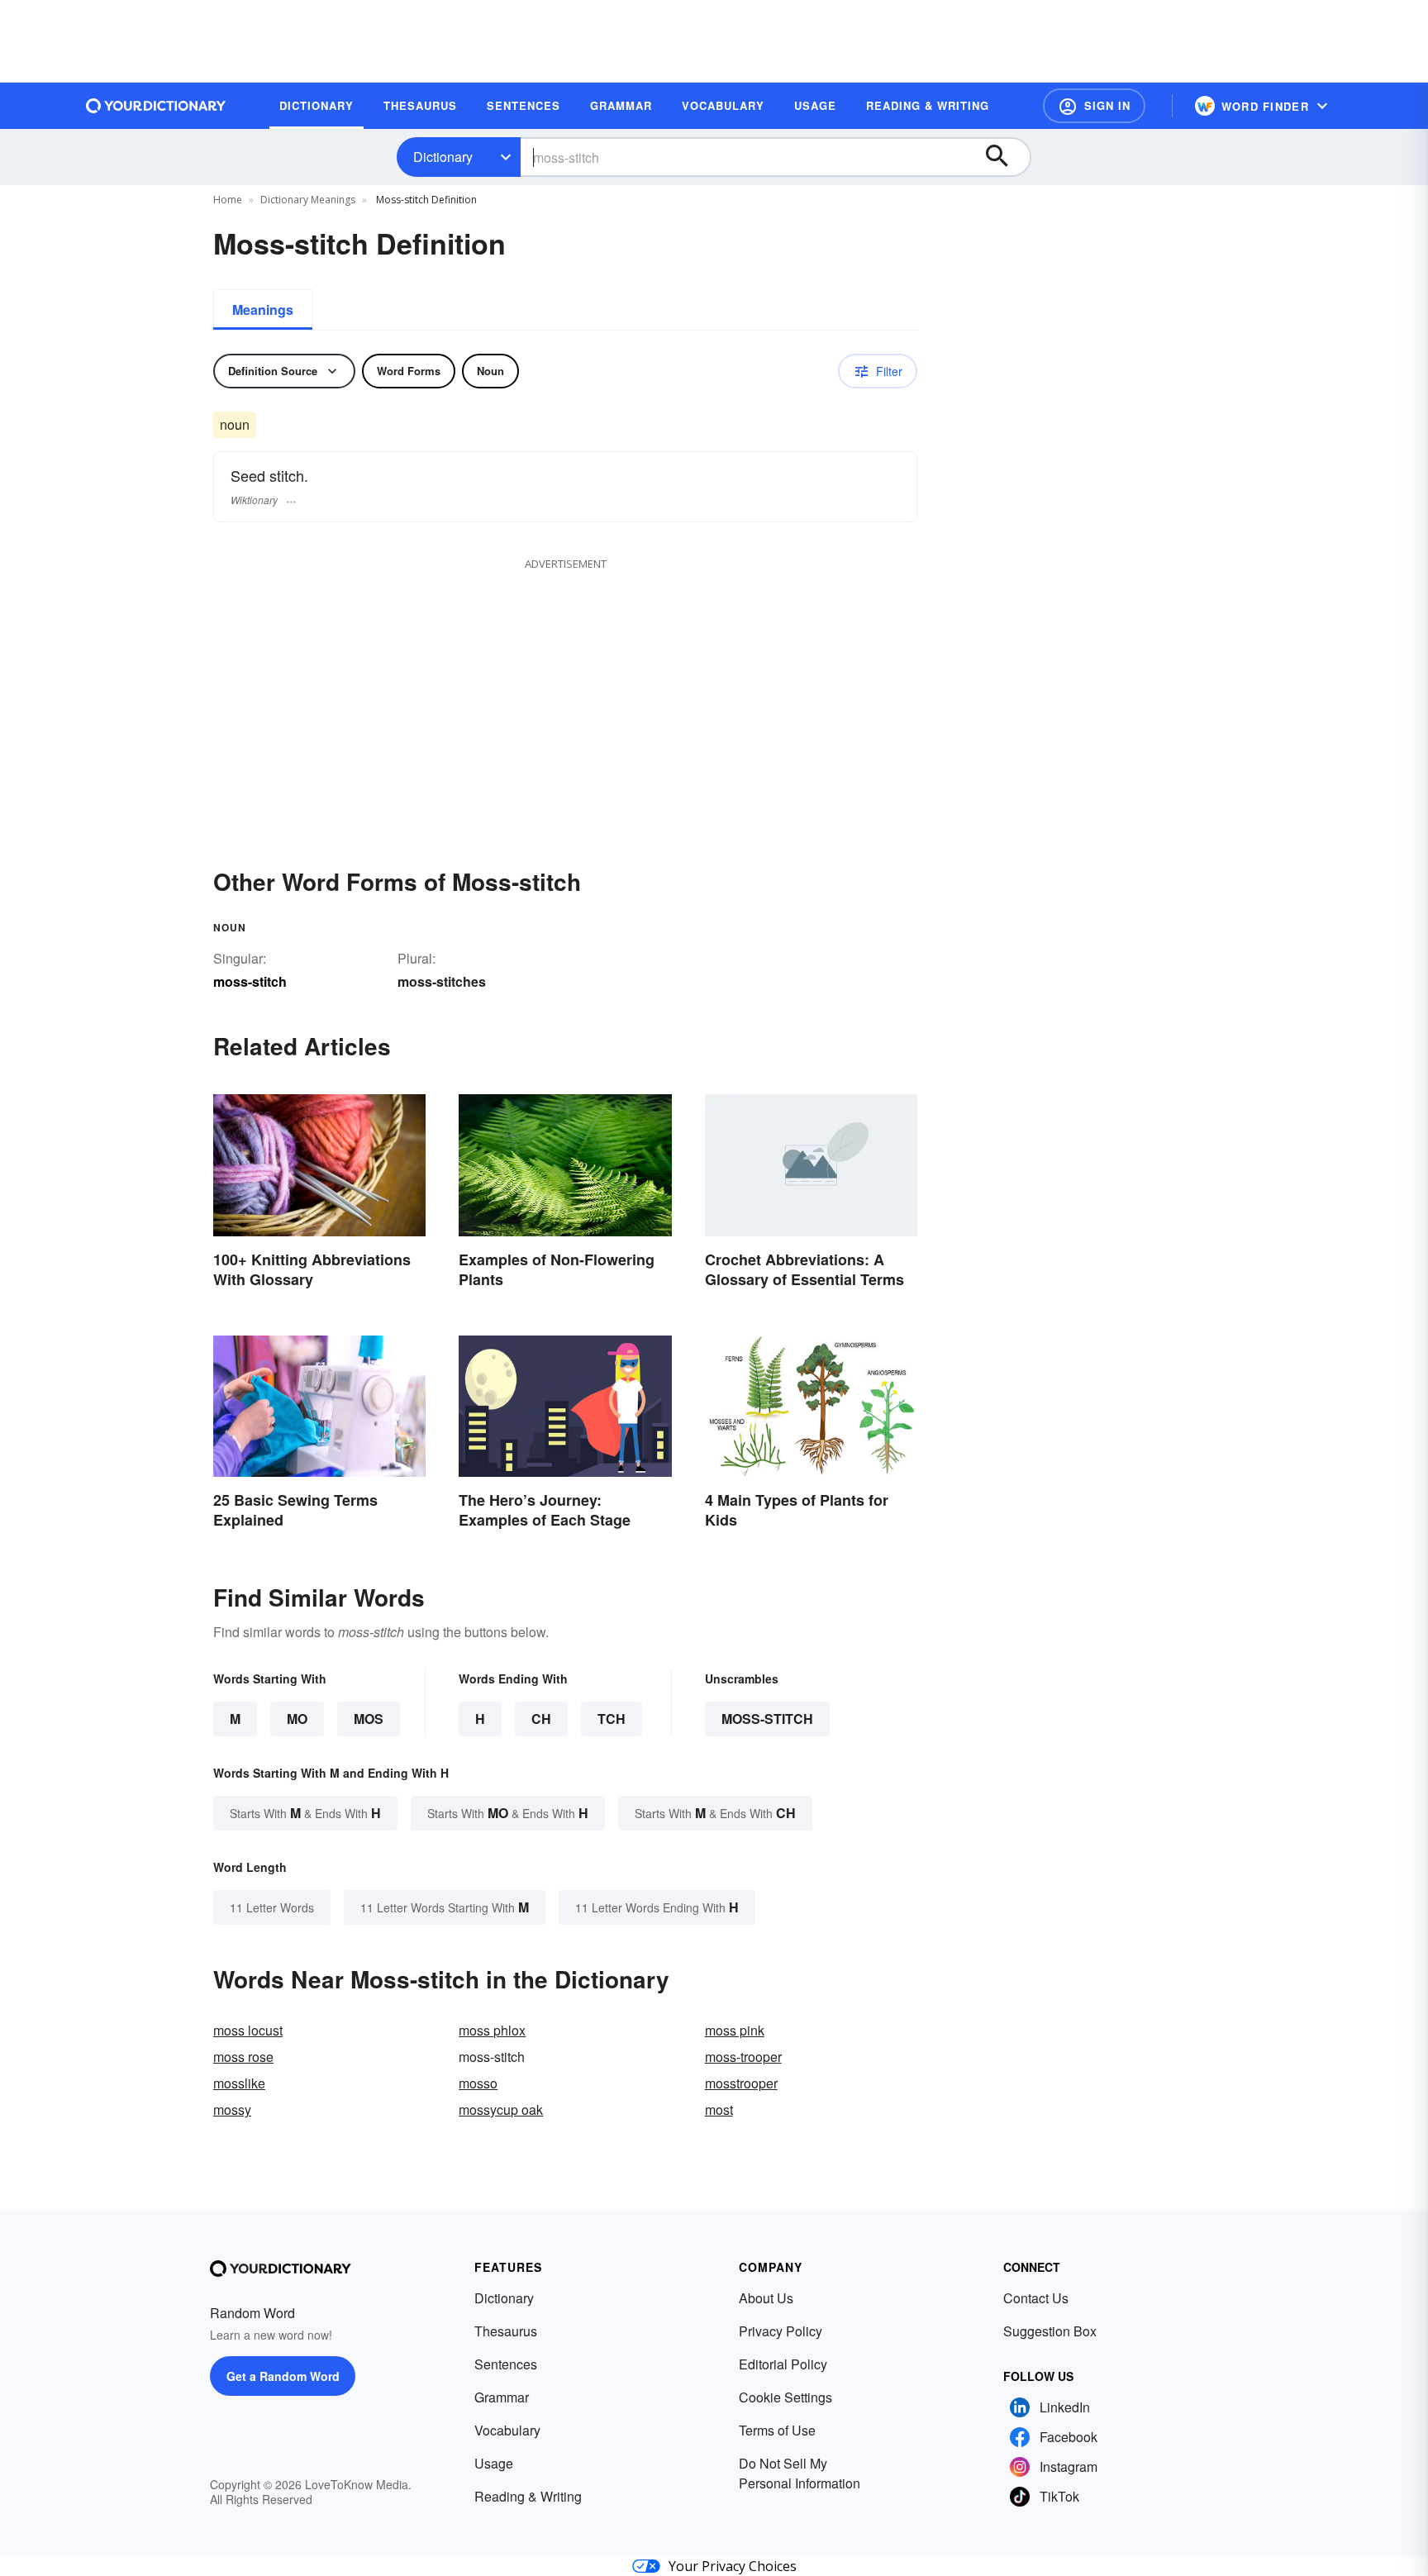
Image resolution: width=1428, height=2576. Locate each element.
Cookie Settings (785, 2397)
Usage (494, 2463)
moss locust (248, 2030)
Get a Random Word (283, 2376)
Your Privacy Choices (733, 2566)
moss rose (243, 2057)
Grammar (502, 2397)
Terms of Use (777, 2430)
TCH (612, 1719)
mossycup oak (501, 2109)
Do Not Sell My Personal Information (800, 2473)
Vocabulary (507, 2430)
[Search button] (1005, 157)
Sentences (506, 2364)
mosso (478, 2083)
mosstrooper (741, 2083)
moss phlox (492, 2030)
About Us (766, 2298)
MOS (369, 1719)
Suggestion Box (1050, 2331)
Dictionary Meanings (308, 200)
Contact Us (1036, 2298)
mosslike (239, 2083)
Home (228, 200)
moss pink (735, 2030)
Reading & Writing (528, 2496)
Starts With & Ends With (305, 1813)
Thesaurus (506, 2331)
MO (297, 1719)
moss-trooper (743, 2057)
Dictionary (443, 157)
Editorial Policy (783, 2364)
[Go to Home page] (156, 106)
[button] (1094, 106)
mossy (232, 2109)
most (719, 2109)
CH (541, 1719)
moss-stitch (767, 1719)
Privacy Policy (781, 2331)
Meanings (263, 310)
